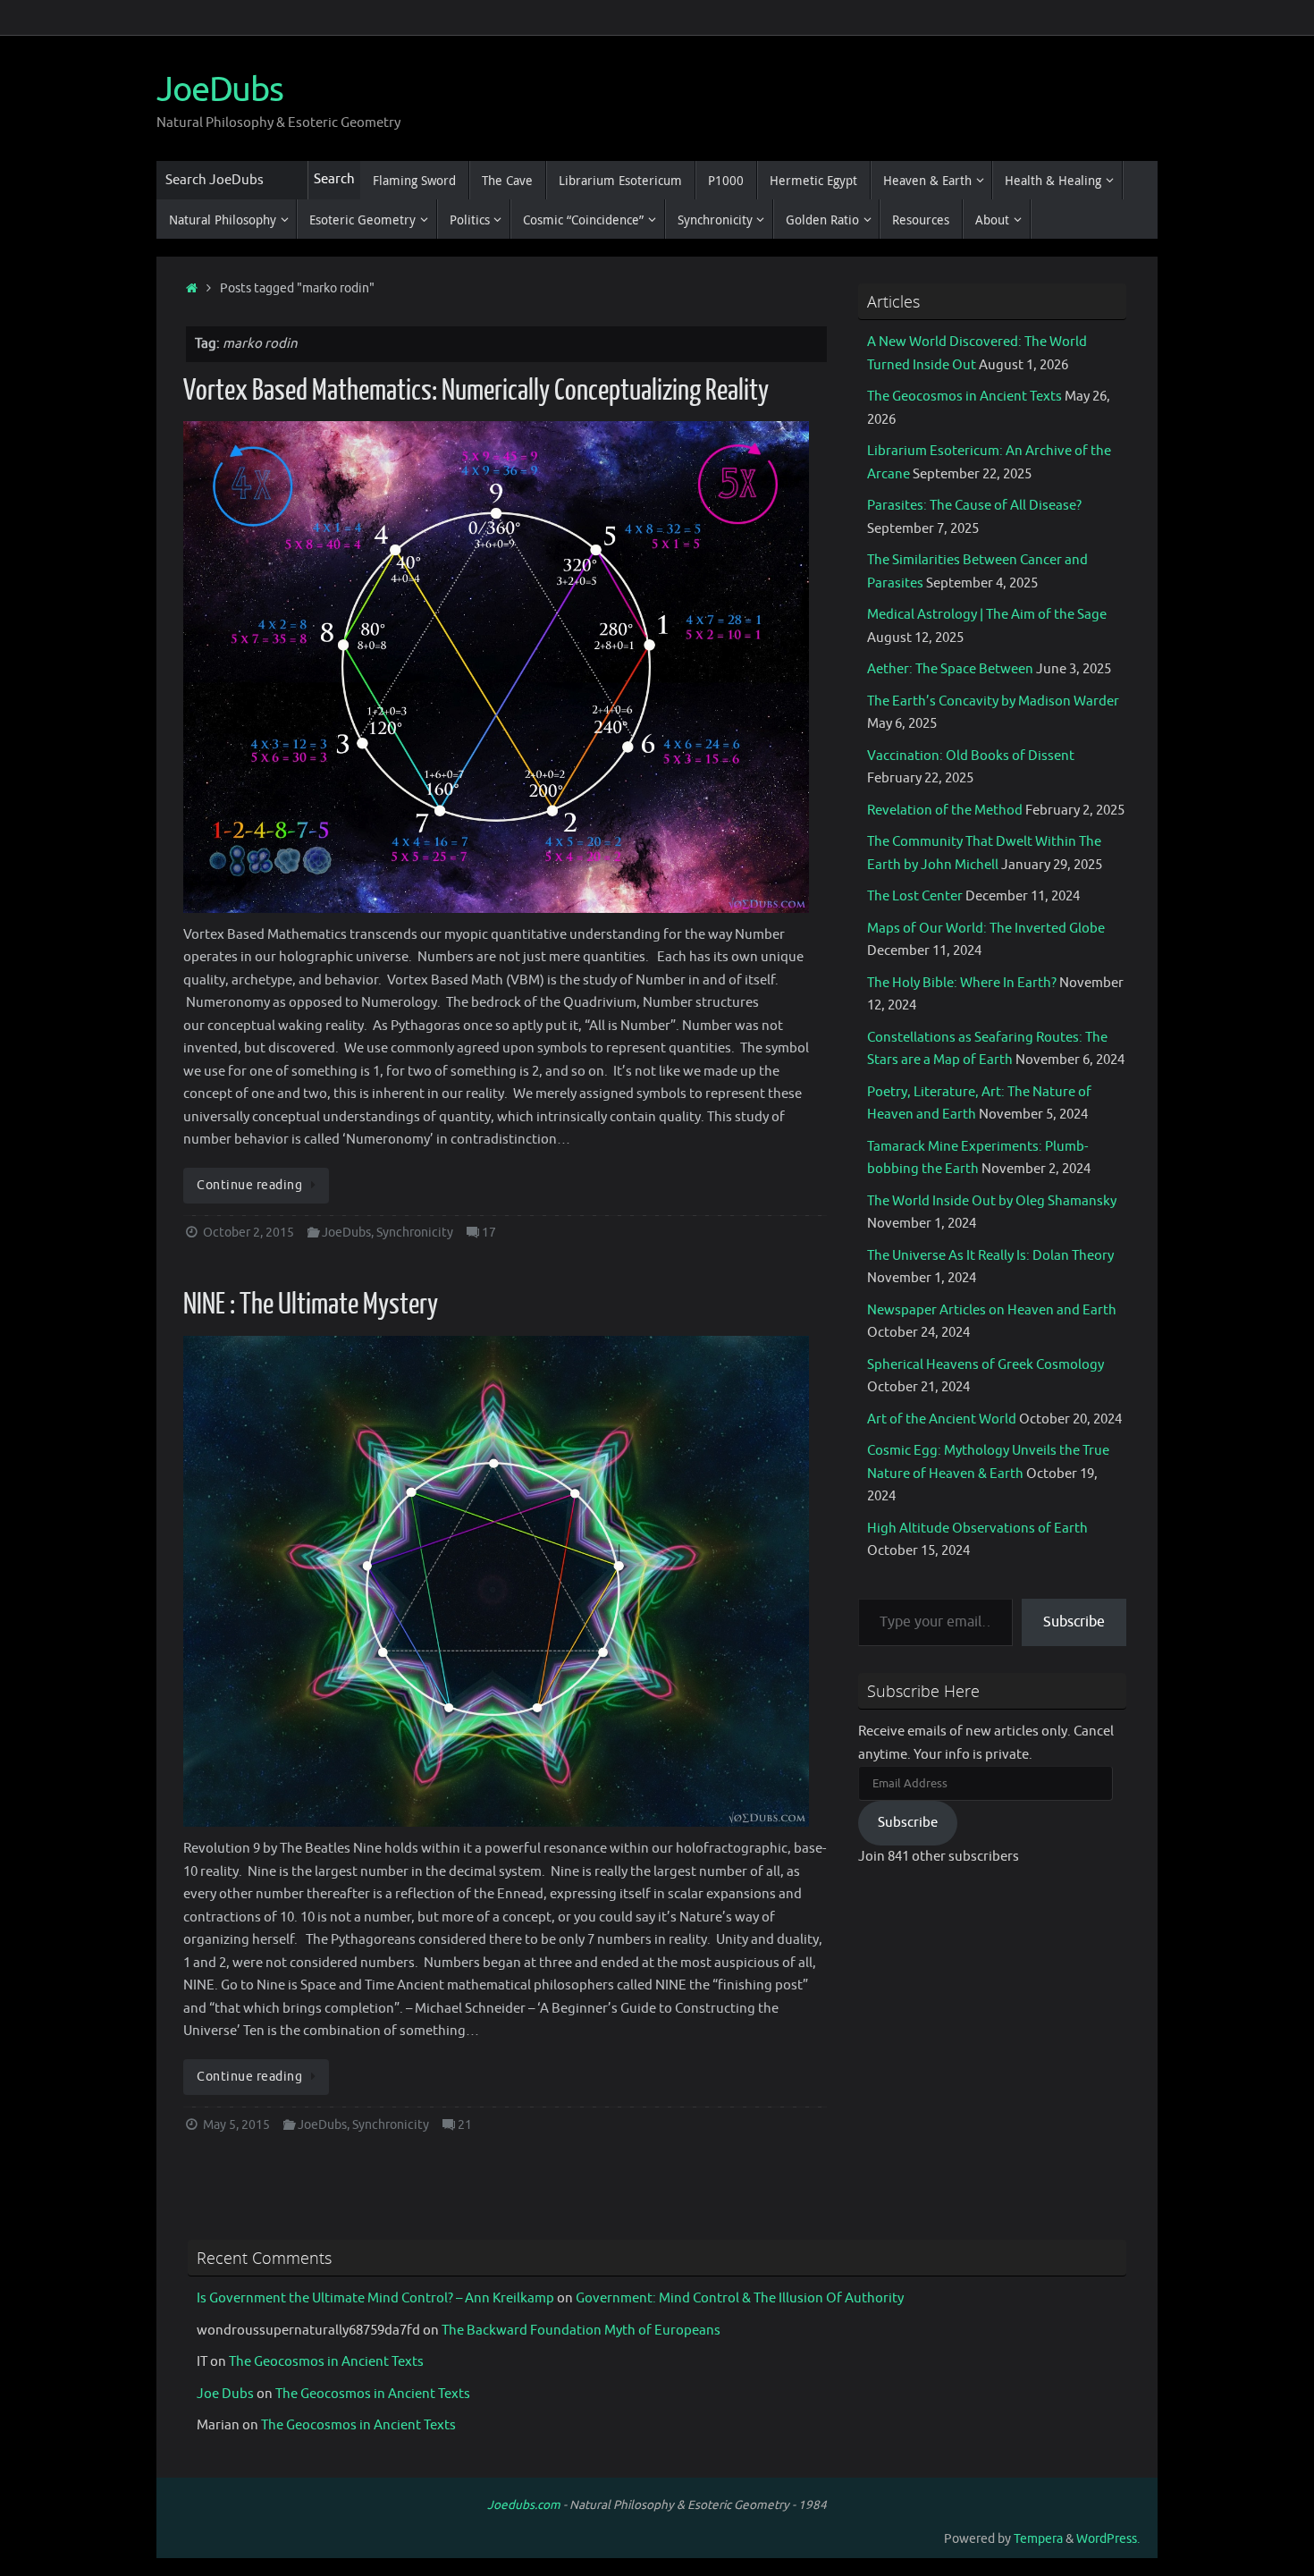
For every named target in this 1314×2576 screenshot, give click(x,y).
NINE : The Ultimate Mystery (311, 1305)
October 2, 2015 (248, 1233)
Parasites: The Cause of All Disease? (974, 506)
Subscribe (1074, 1622)
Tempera (1038, 2539)
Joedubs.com (524, 2505)
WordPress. (1108, 2539)
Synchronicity (415, 1233)
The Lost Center (915, 896)
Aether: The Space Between (950, 669)
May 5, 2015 (236, 2125)
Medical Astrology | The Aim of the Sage (987, 615)
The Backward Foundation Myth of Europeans (581, 2331)
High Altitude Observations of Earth (977, 1529)
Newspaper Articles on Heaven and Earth (992, 1310)
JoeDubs (220, 90)
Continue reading (249, 1185)
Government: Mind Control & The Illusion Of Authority (740, 2298)
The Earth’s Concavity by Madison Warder (993, 701)
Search (334, 179)
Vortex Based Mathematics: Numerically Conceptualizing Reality (476, 391)
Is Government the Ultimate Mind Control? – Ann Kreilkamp (375, 2298)
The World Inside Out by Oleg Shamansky (992, 1201)
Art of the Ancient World (942, 1419)
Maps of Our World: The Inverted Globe (986, 929)
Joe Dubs (225, 2394)
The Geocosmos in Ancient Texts (964, 397)
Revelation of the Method (945, 811)
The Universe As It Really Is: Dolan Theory (990, 1256)
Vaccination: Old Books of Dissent (971, 756)
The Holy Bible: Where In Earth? (962, 983)
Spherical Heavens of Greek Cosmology (985, 1365)
